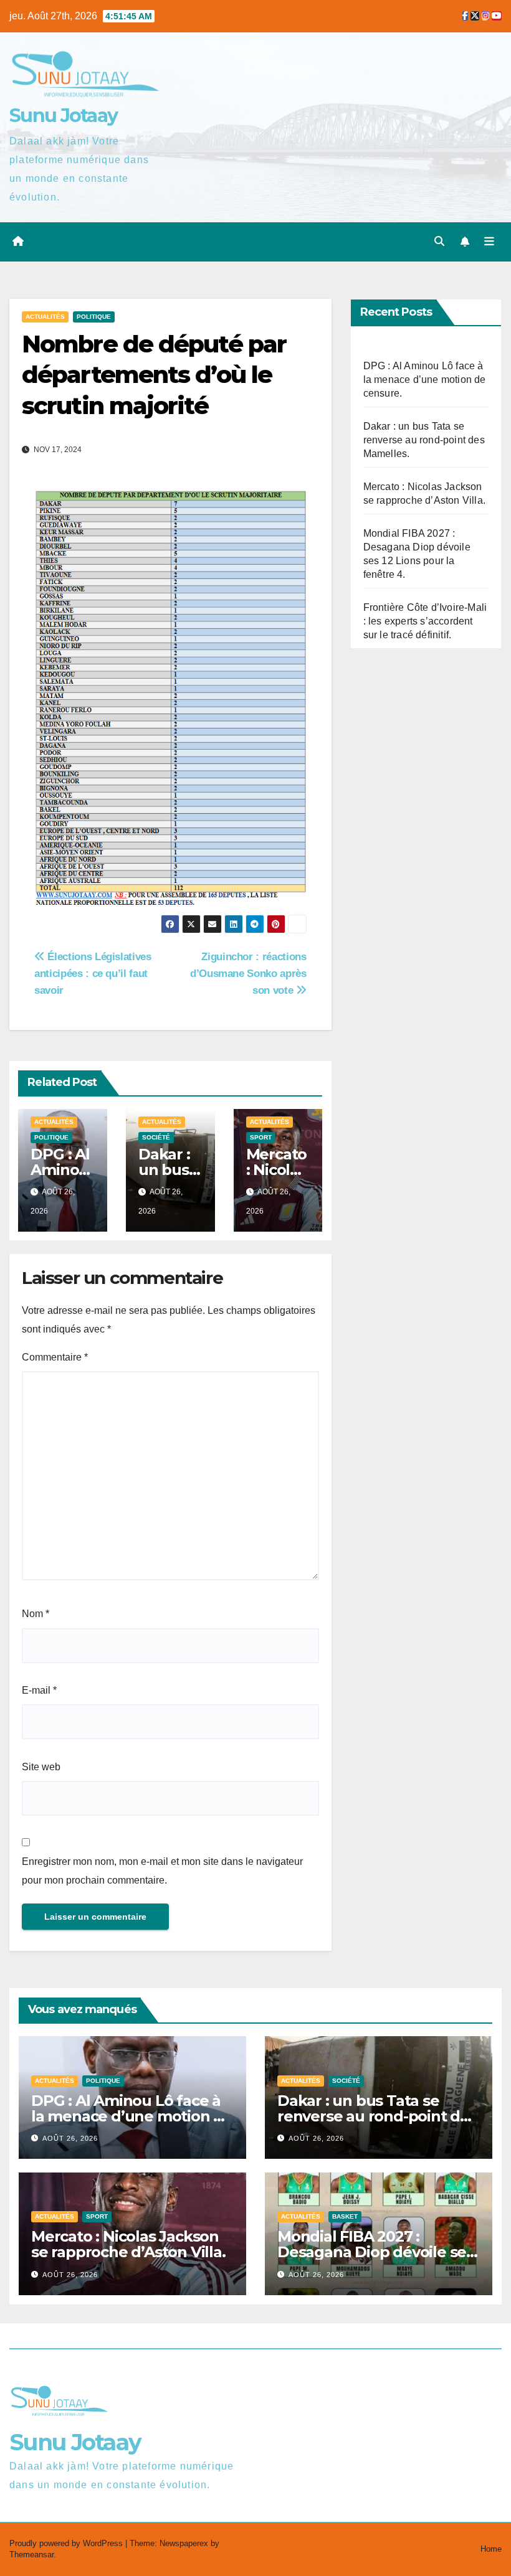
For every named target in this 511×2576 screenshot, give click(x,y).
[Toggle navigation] (489, 242)
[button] (439, 241)
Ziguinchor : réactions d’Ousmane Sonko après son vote (248, 973)
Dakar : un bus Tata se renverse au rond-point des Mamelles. (424, 440)
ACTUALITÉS (45, 317)
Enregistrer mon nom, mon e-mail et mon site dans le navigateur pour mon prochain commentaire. (162, 1871)
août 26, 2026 (70, 2138)
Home (491, 2549)
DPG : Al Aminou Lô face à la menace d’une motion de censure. (425, 380)
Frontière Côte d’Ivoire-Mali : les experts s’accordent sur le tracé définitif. (425, 621)
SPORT (261, 1137)
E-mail (39, 1690)
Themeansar (31, 2555)
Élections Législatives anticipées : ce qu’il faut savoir (93, 973)
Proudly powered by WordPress (67, 2543)
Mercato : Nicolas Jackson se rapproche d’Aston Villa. (128, 2244)
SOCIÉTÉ (156, 1137)
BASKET (345, 2216)
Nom (36, 1614)
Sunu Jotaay (63, 116)
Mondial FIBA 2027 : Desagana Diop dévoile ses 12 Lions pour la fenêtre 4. (375, 2252)
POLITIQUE (94, 317)
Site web (41, 1767)
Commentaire (55, 1357)
